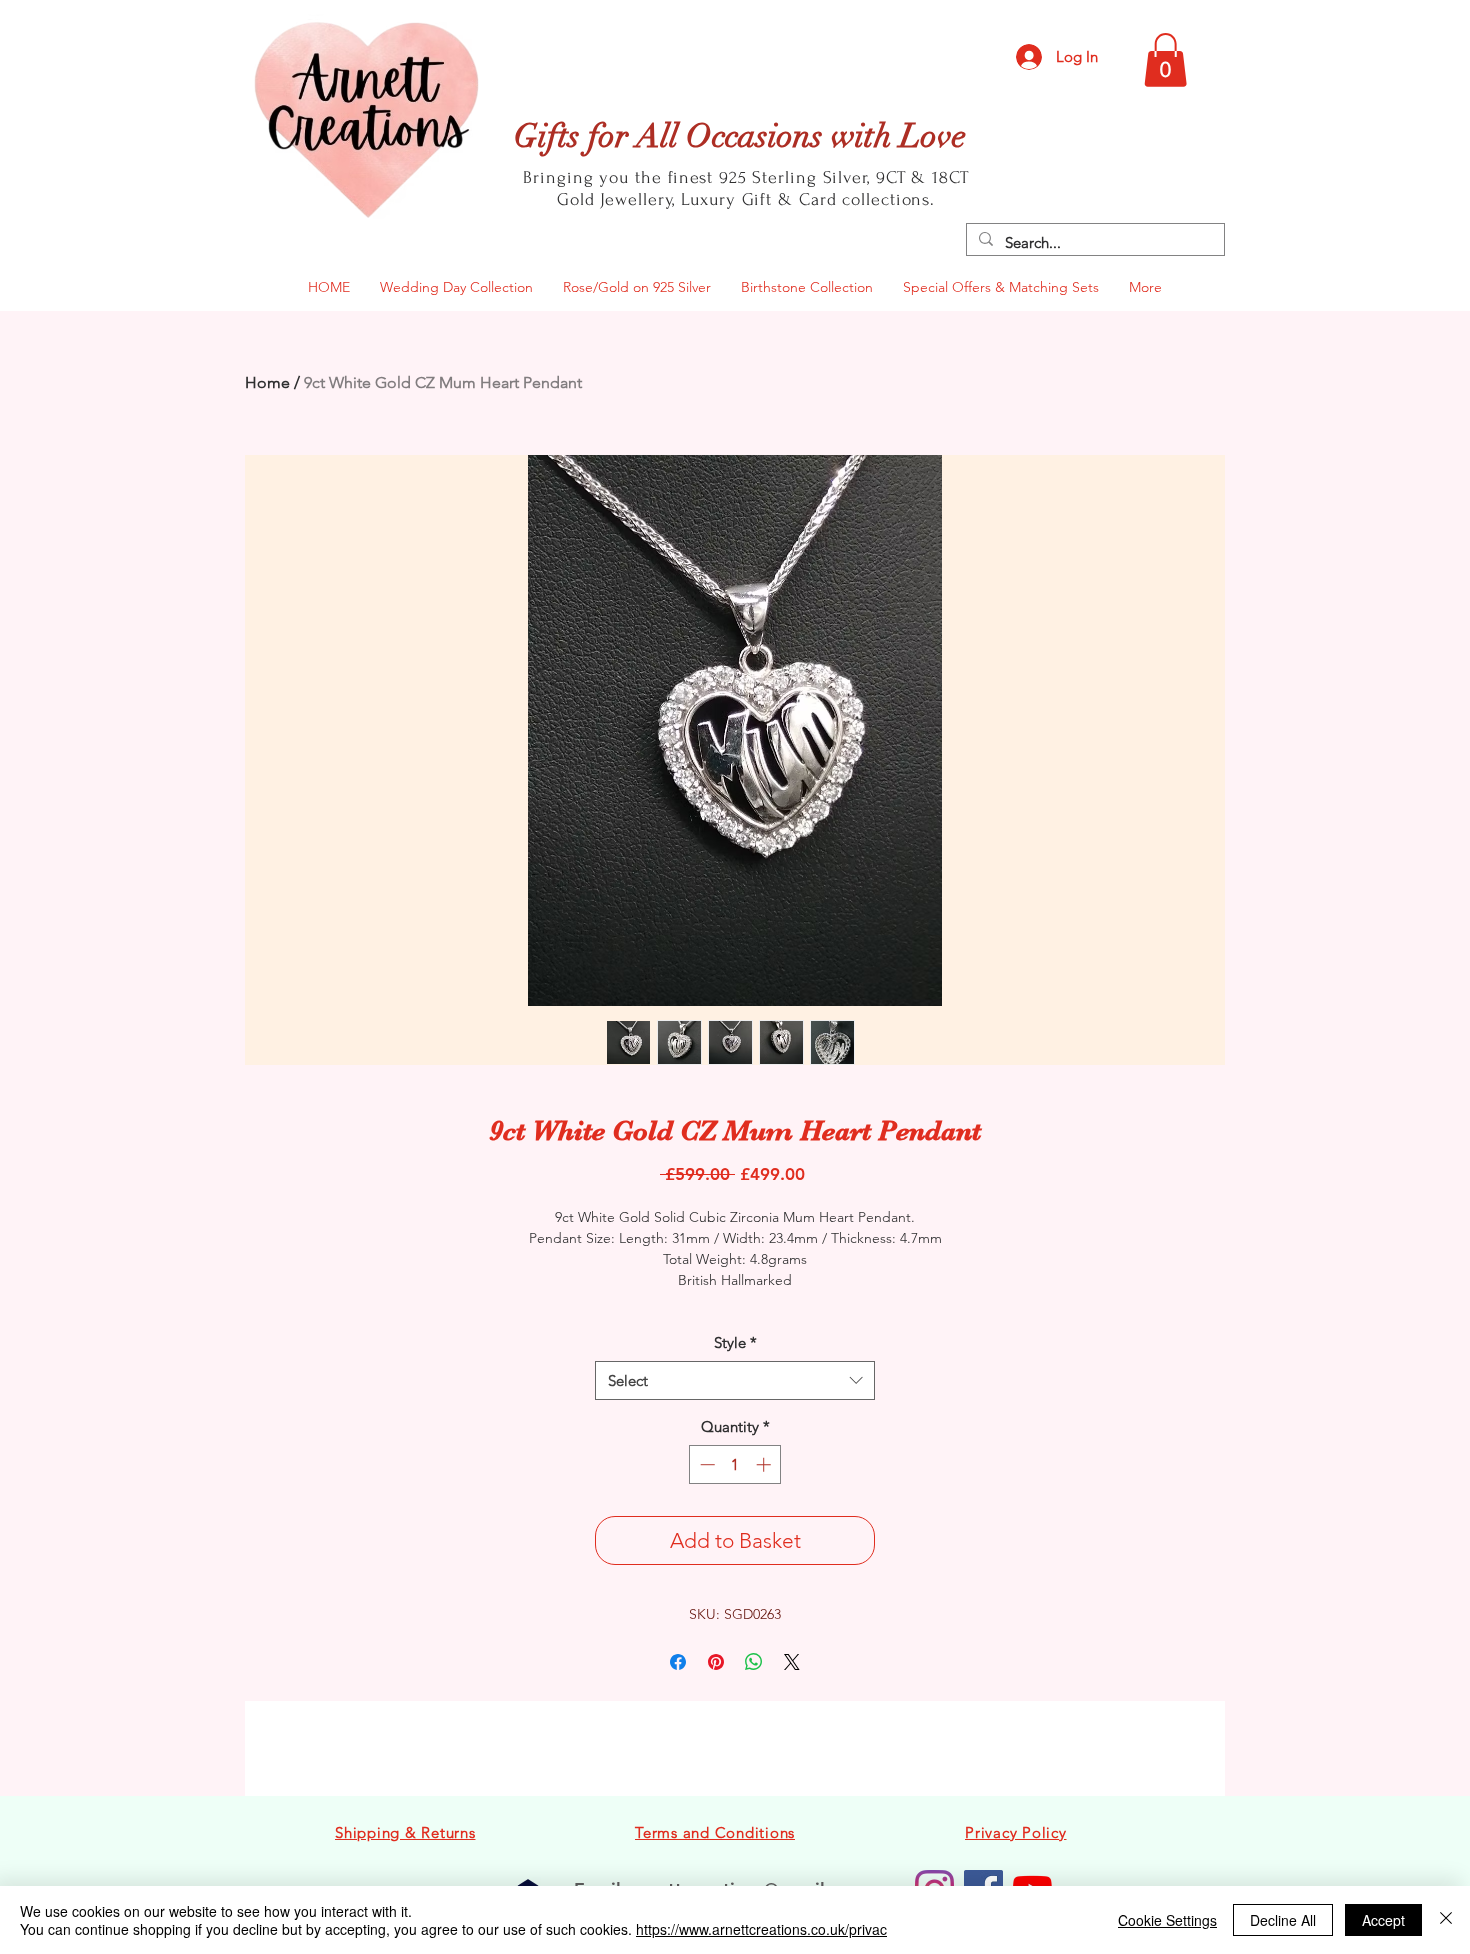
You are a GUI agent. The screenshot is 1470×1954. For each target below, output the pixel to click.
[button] (1165, 60)
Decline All (1283, 1920)
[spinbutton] (735, 1464)
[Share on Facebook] (678, 1662)
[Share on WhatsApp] (754, 1662)
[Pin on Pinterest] (716, 1662)
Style (735, 1342)
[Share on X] (792, 1662)
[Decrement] (705, 1464)
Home (267, 382)
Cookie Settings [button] (1167, 1920)
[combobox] (735, 1380)
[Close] (1446, 1920)
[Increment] (765, 1464)
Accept (1383, 1920)
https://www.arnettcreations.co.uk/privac (761, 1929)
